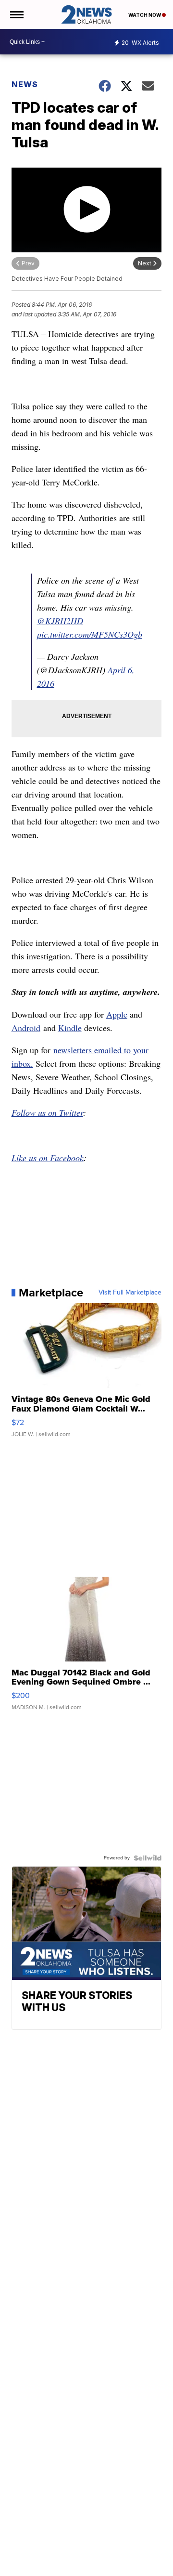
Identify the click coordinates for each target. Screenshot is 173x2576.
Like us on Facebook (48, 1158)
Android (26, 1028)
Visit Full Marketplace (130, 1293)
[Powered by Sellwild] (148, 1858)
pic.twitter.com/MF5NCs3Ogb (90, 634)
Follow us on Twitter (47, 1112)
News (25, 84)
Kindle (70, 1028)
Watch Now (145, 15)
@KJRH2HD (60, 621)
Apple (117, 1014)
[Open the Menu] (16, 14)
